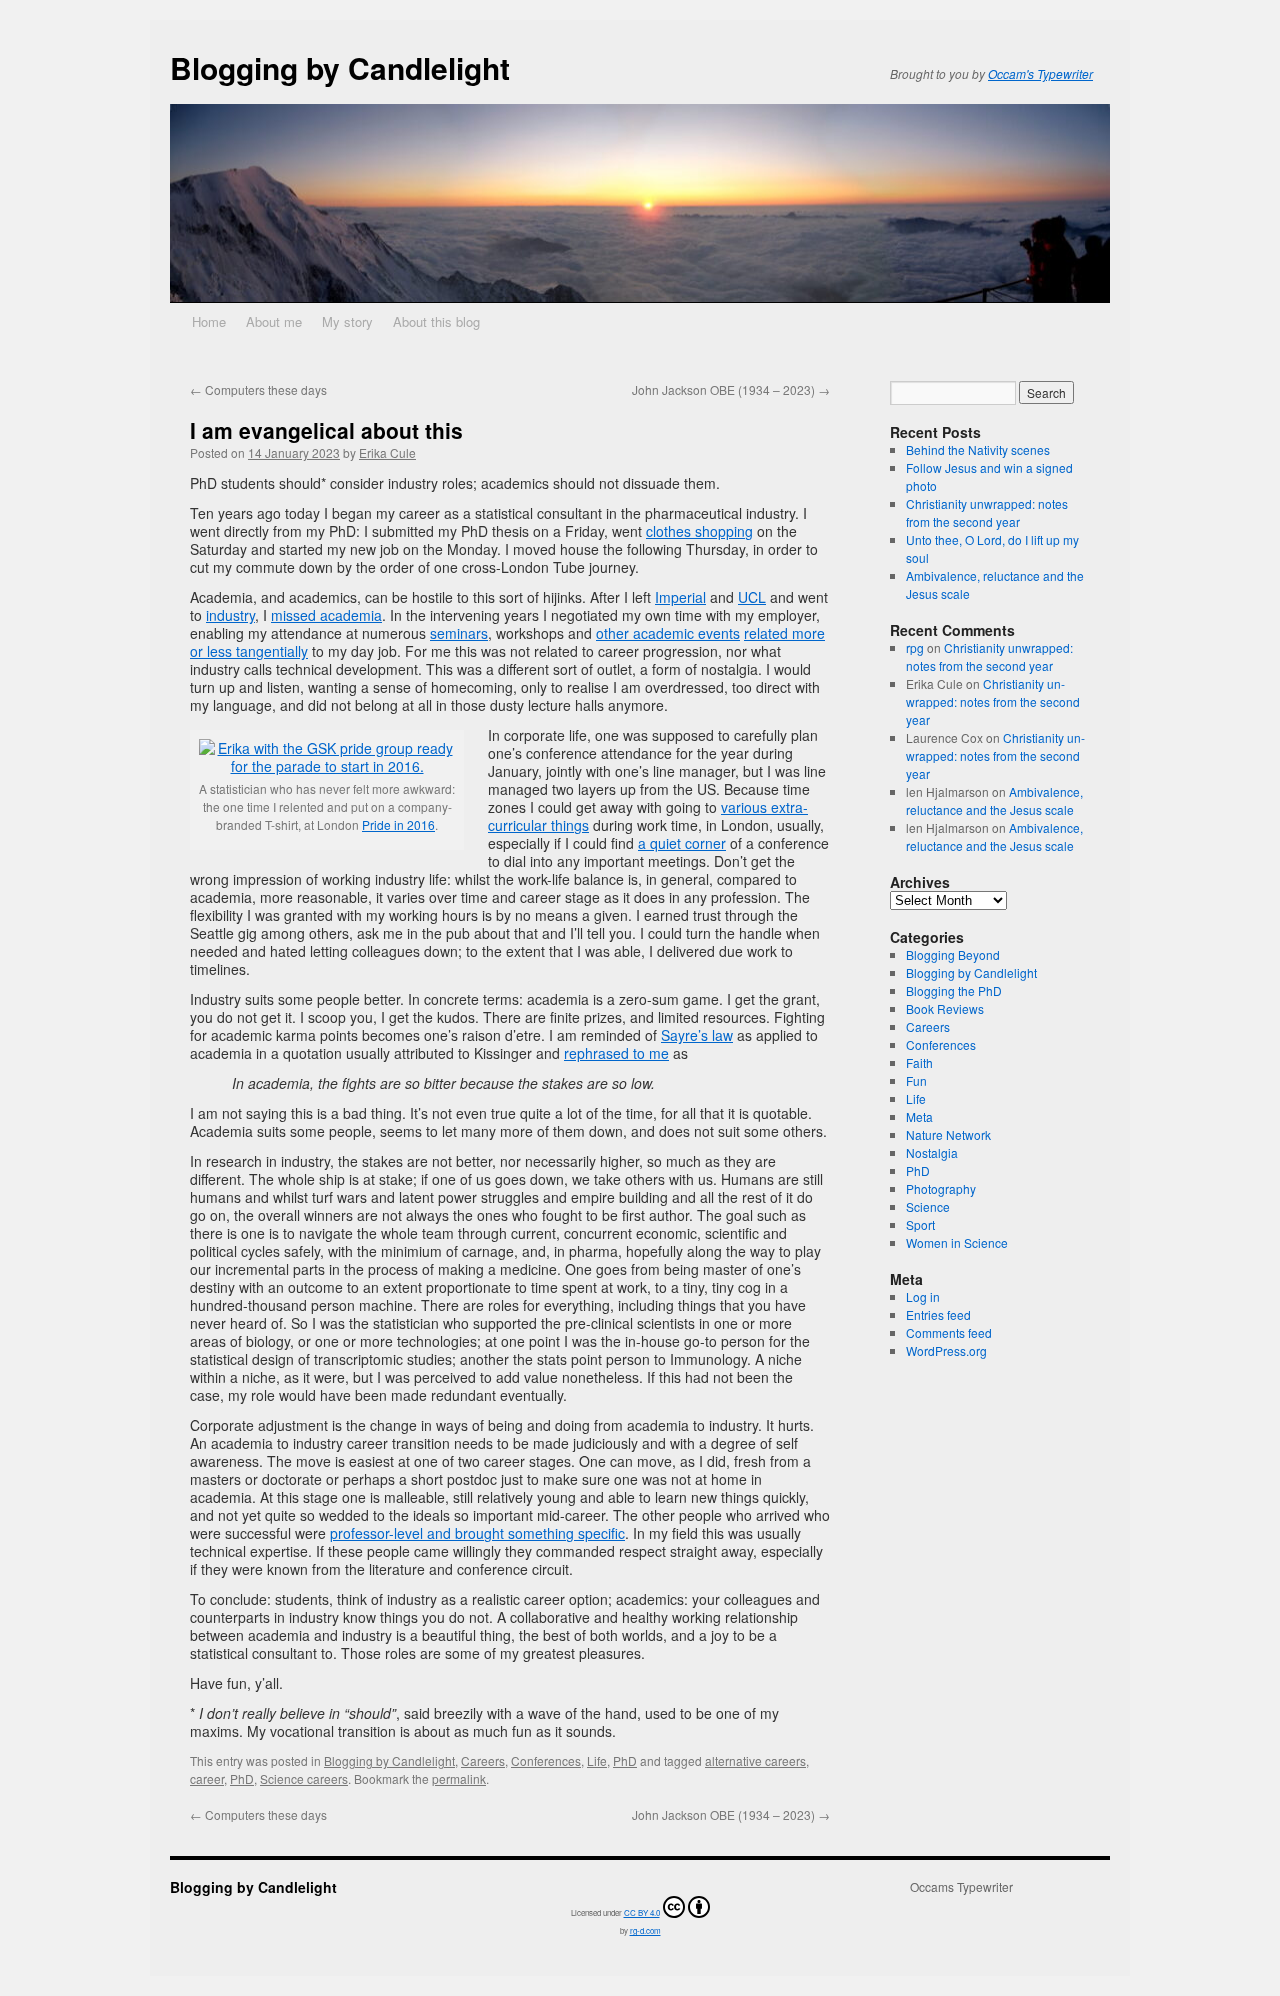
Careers (483, 1760)
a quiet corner (682, 843)
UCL (752, 597)
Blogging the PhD (954, 990)
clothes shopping (699, 531)
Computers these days (258, 389)
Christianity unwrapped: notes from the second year (987, 512)
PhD (625, 1760)
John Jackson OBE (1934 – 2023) (731, 389)
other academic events (668, 633)
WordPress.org (946, 1350)
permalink (459, 1778)
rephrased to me (616, 1053)
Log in (923, 1296)
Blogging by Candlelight (340, 67)
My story (347, 321)
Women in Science (957, 1242)
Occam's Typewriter (1040, 73)
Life (597, 1760)
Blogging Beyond (953, 954)
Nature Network (948, 1134)
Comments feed (949, 1332)
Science (928, 1206)
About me (274, 321)
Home (209, 321)
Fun (916, 1080)
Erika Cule (387, 452)
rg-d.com (645, 1930)
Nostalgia (932, 1152)
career (207, 1778)
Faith (919, 1062)
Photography (941, 1188)
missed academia (326, 615)
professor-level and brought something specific (477, 1533)
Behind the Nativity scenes (978, 449)
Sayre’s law (697, 1035)
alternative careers (755, 1760)
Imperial (680, 597)
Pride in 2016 (398, 824)
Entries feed (938, 1314)
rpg (915, 647)
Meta (919, 1116)
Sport (920, 1224)
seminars (459, 633)
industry (230, 615)
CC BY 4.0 (642, 1912)
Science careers (304, 1778)
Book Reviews (945, 1008)
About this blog (436, 321)
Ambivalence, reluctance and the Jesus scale (994, 800)
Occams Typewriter (961, 1887)
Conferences (546, 1760)
